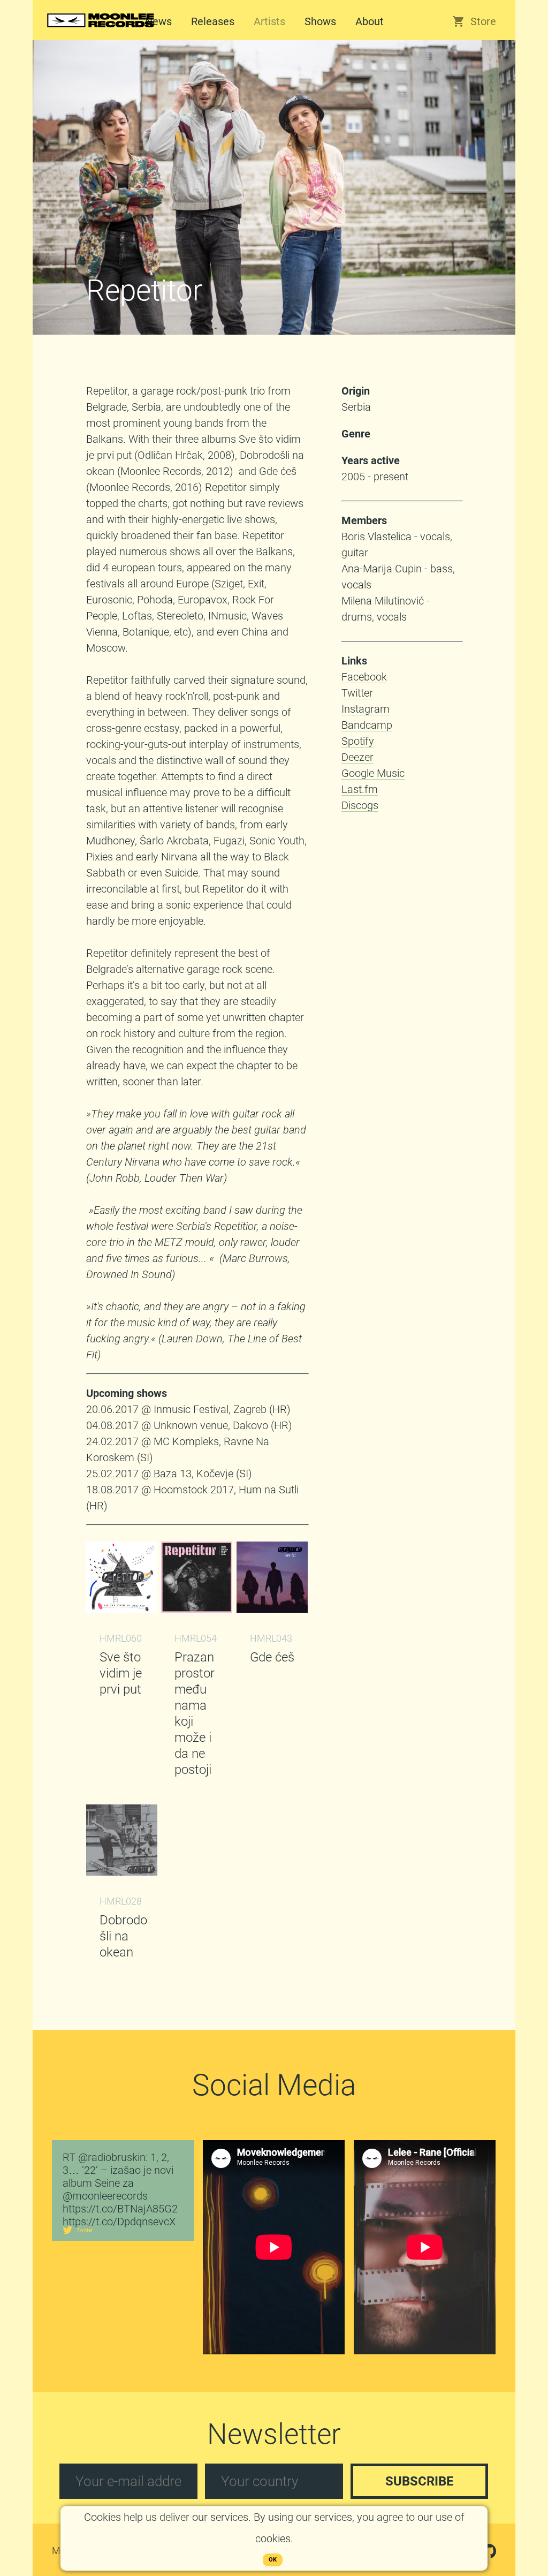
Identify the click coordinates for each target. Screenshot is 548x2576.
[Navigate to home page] (101, 33)
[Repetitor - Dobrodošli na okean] (122, 1872)
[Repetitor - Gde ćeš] (272, 1609)
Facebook (364, 677)
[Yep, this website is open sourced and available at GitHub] (489, 2554)
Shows (320, 21)
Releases (213, 21)
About (370, 21)
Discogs (360, 805)
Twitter (357, 693)
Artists (269, 21)
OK (273, 2560)
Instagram (366, 709)
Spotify (358, 741)
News (158, 21)
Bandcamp (367, 725)
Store (483, 21)
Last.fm (360, 789)
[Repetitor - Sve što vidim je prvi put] (122, 1609)
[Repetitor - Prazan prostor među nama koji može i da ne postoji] (197, 1609)
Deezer (357, 757)
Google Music (373, 773)
